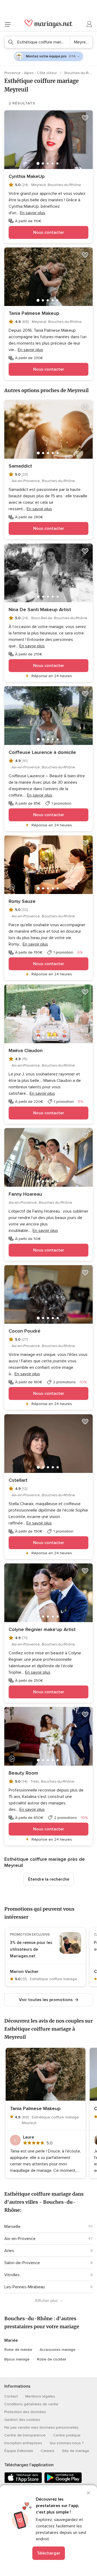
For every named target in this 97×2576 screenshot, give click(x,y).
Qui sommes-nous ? (67, 2443)
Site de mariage (76, 2451)
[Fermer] (88, 2493)
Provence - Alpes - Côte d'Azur (31, 73)
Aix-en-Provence (20, 2239)
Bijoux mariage (17, 2359)
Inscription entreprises (23, 2443)
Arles (9, 2251)
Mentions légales (40, 2396)
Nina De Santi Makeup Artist (40, 610)
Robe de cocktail (51, 2359)
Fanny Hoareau (25, 1194)
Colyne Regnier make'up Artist (42, 1629)
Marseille (12, 2227)
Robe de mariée (18, 2350)
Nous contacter (49, 232)
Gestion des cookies (22, 2420)
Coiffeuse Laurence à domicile (42, 752)
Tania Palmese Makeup (34, 313)
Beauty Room (23, 1773)
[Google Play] (63, 2482)
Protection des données (25, 2412)
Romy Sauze (22, 901)
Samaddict (20, 466)
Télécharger (49, 2553)
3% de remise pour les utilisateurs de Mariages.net (31, 1949)
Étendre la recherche (49, 1879)
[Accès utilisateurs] (89, 24)
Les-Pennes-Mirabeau (25, 2287)
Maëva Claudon (26, 1050)
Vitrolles (12, 2275)
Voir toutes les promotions (46, 2000)
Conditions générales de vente (31, 2404)
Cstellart (18, 1480)
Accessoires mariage (58, 2350)
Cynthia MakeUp (27, 176)
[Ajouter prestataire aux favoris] (85, 118)
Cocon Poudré (25, 1331)
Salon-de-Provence (22, 2263)
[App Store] (23, 2482)
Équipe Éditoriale (19, 2451)
